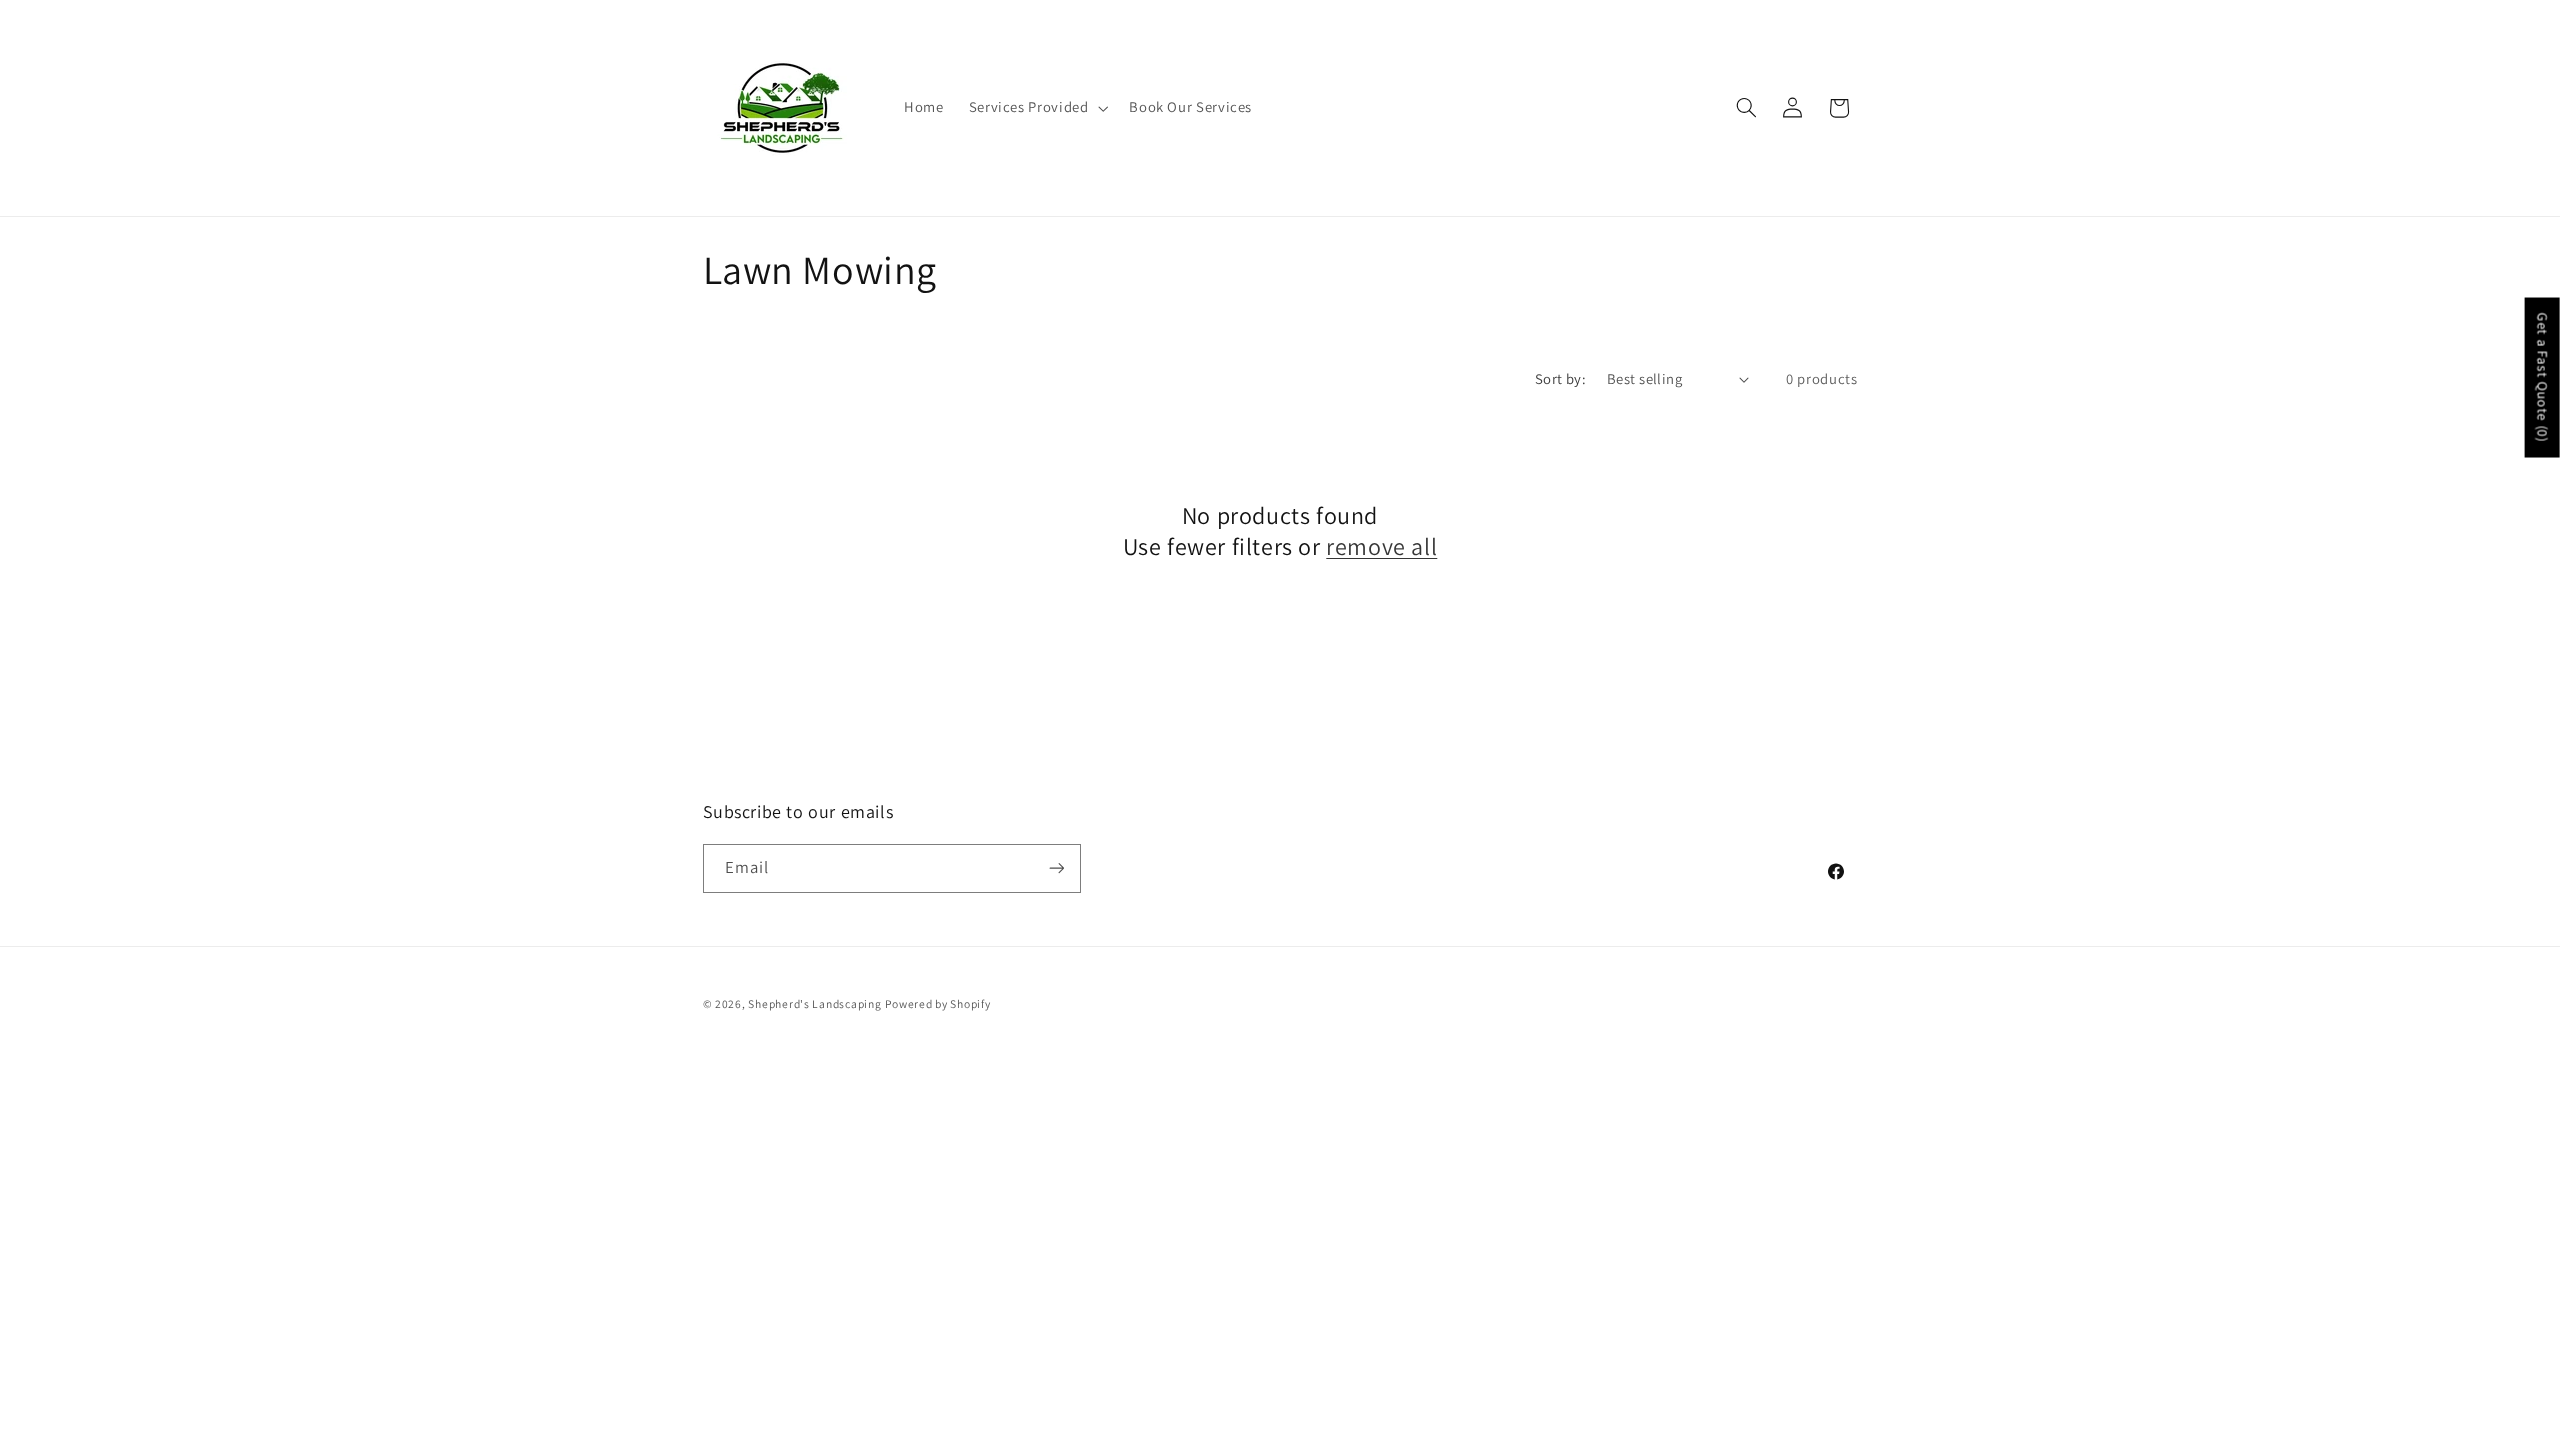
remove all (1381, 546)
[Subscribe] (1056, 868)
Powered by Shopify (937, 1003)
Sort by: (1560, 378)
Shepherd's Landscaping (814, 1003)
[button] (1036, 108)
